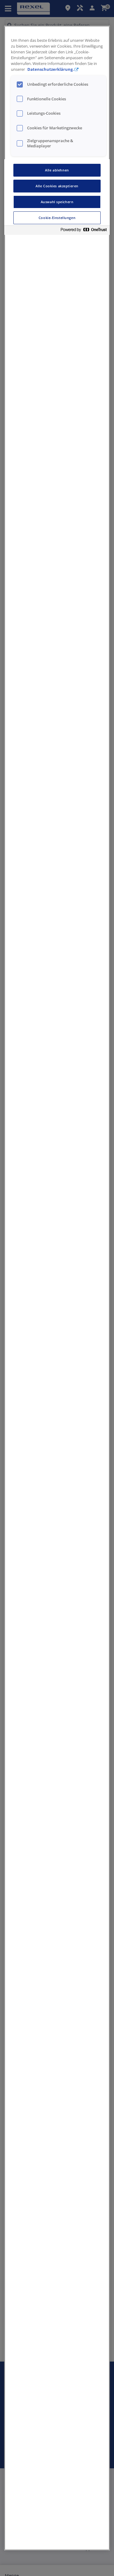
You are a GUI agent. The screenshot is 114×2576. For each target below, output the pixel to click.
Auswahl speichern (57, 202)
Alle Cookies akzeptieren (57, 186)
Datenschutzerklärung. (51, 69)
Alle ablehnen (57, 170)
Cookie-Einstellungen (57, 218)
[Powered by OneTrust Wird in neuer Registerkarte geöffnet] (84, 231)
